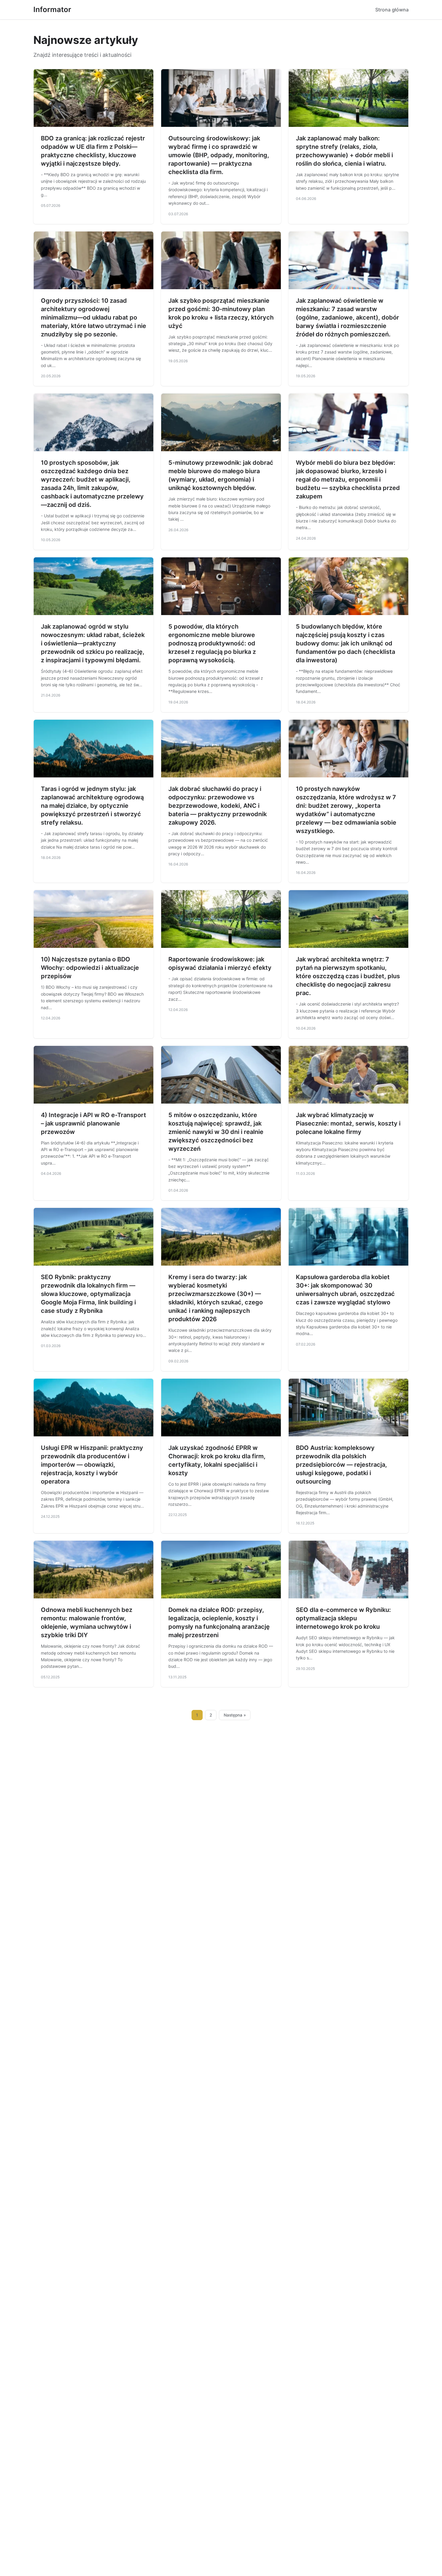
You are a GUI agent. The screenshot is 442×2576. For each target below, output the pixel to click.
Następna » (235, 1715)
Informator (52, 9)
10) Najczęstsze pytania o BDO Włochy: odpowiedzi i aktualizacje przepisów (90, 968)
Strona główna (392, 10)
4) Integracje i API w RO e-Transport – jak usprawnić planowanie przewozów (94, 1123)
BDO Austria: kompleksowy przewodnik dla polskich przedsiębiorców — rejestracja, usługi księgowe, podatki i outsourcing (341, 1465)
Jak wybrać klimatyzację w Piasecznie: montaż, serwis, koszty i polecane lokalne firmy (348, 1123)
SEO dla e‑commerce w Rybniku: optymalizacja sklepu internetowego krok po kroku (343, 1618)
